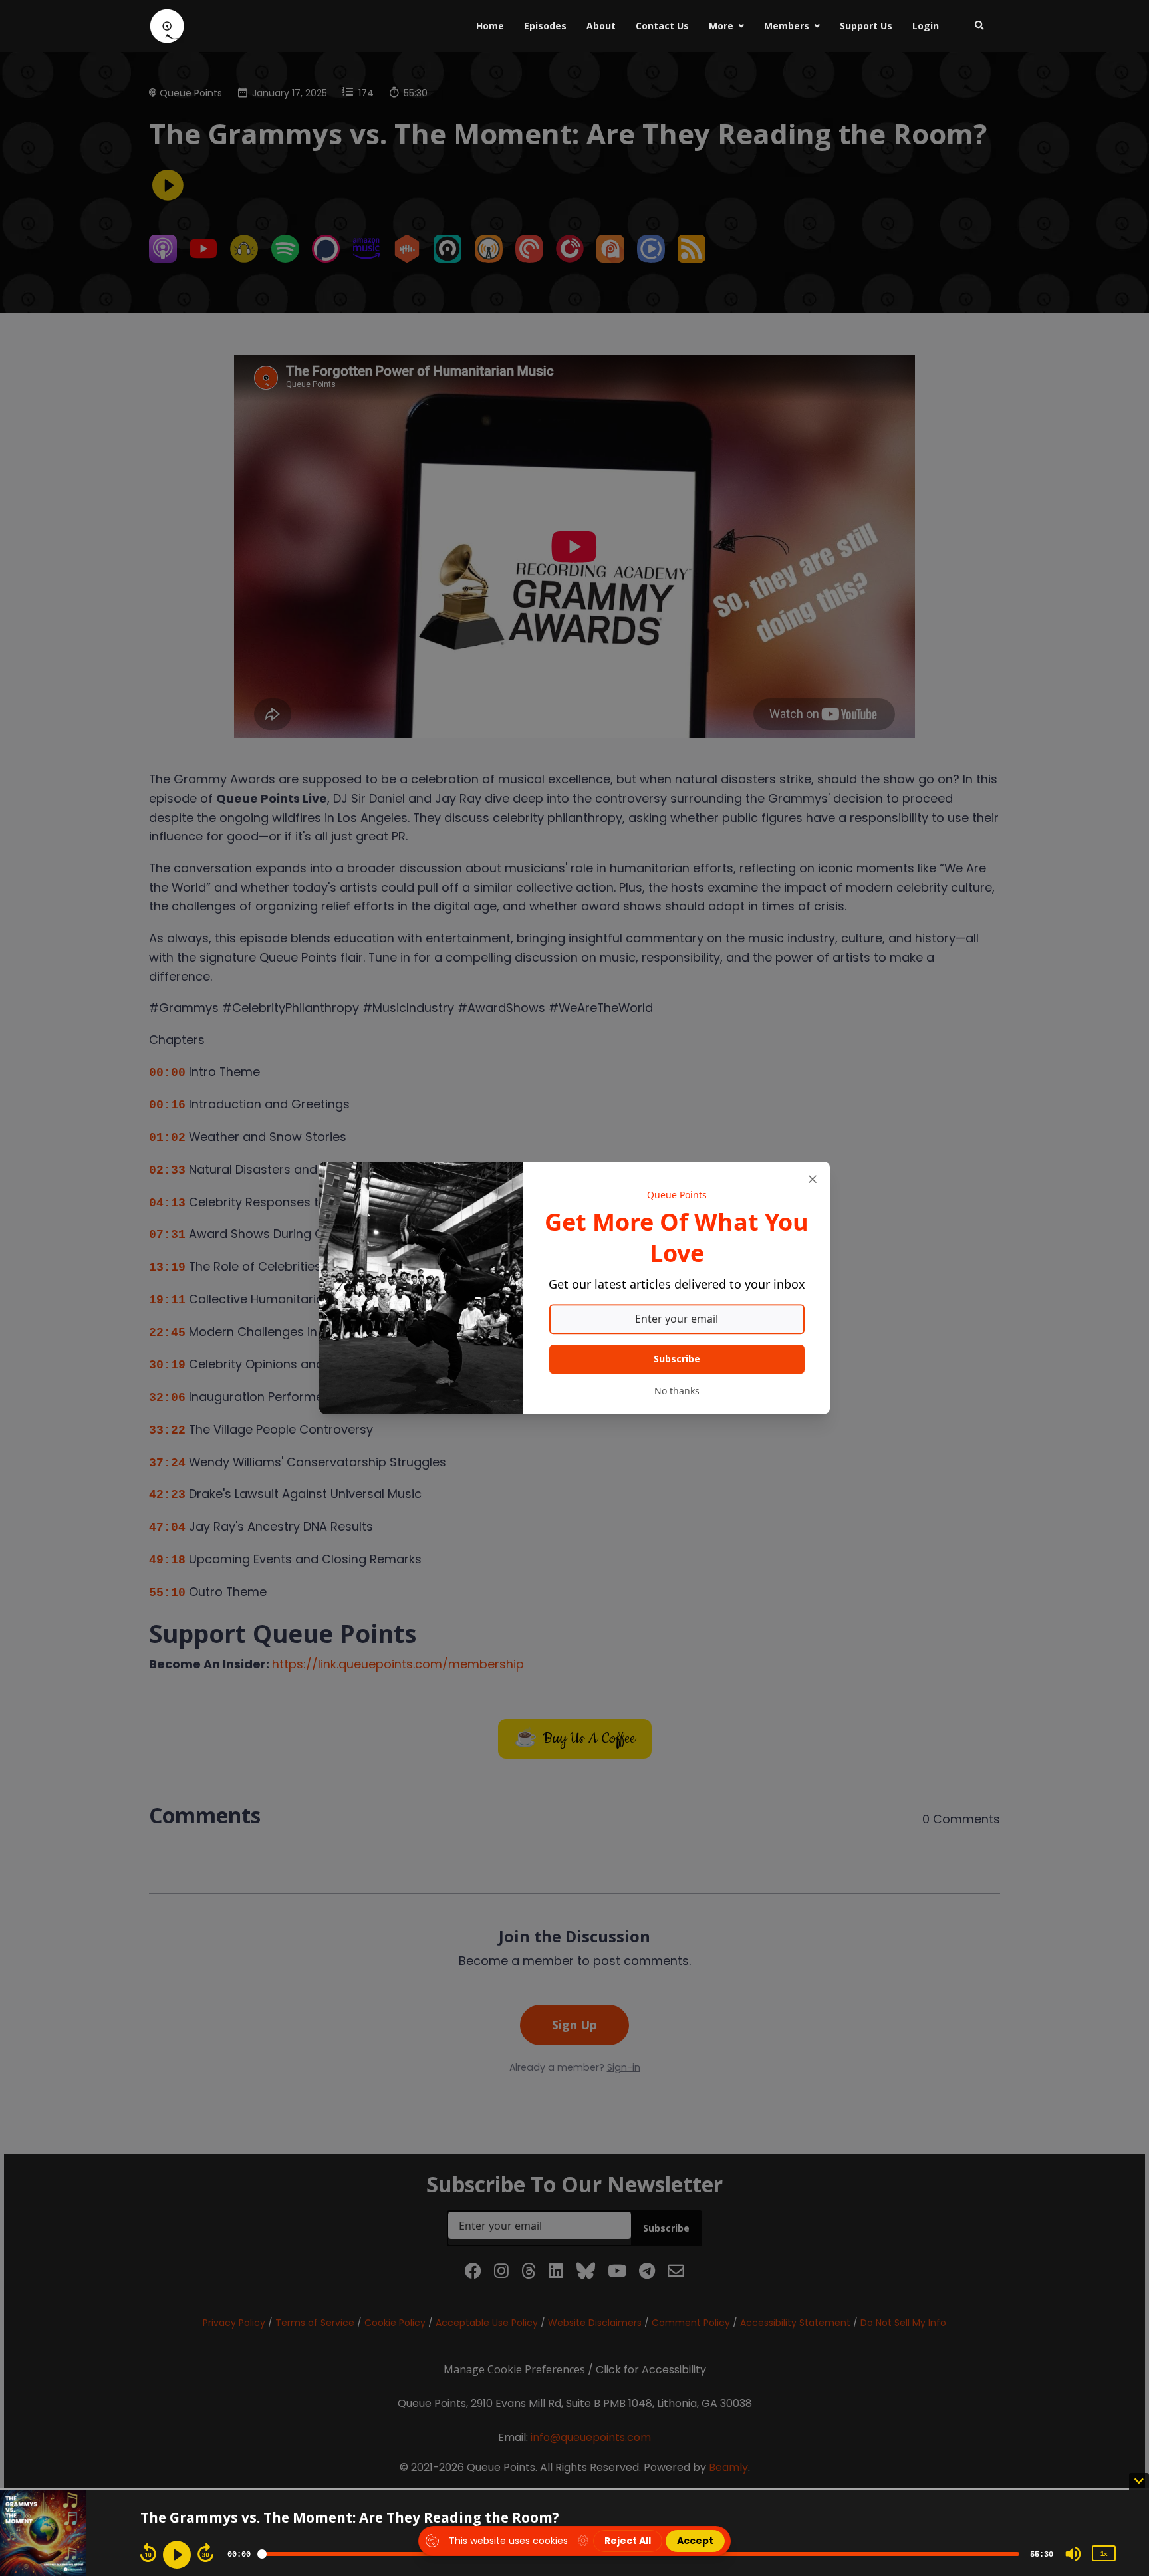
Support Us (866, 26)
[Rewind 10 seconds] (148, 2553)
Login (926, 26)
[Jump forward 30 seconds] (205, 2553)
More (721, 26)
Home (490, 26)
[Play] (177, 2555)
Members (787, 26)
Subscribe (677, 1359)
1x (1104, 2554)
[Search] (974, 26)
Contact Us (662, 26)
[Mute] (1073, 2554)
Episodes (545, 26)
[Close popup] (813, 1179)
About (601, 26)
